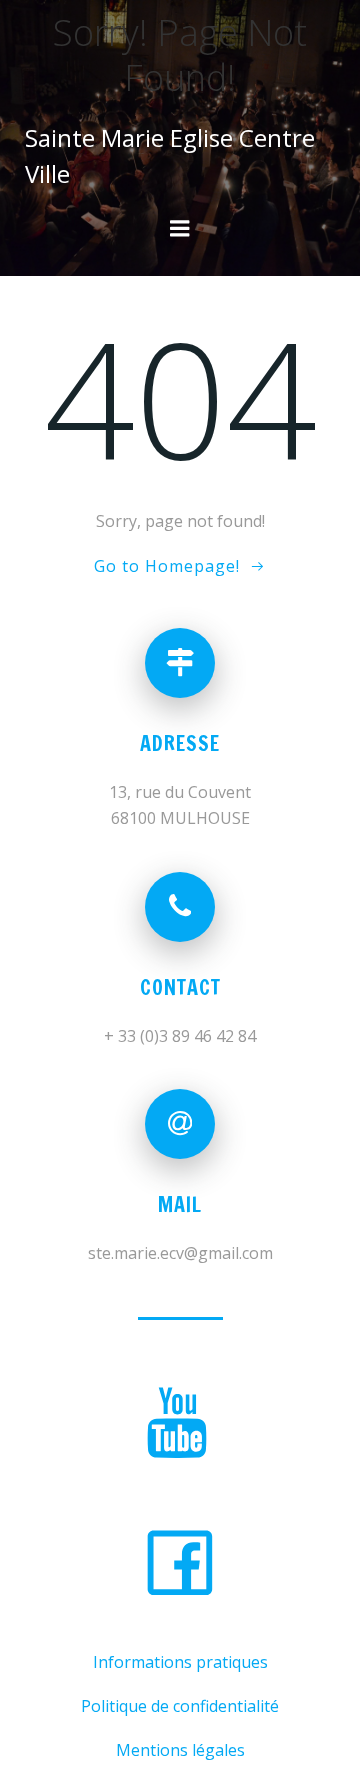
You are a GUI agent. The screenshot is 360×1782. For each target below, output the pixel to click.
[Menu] (180, 229)
